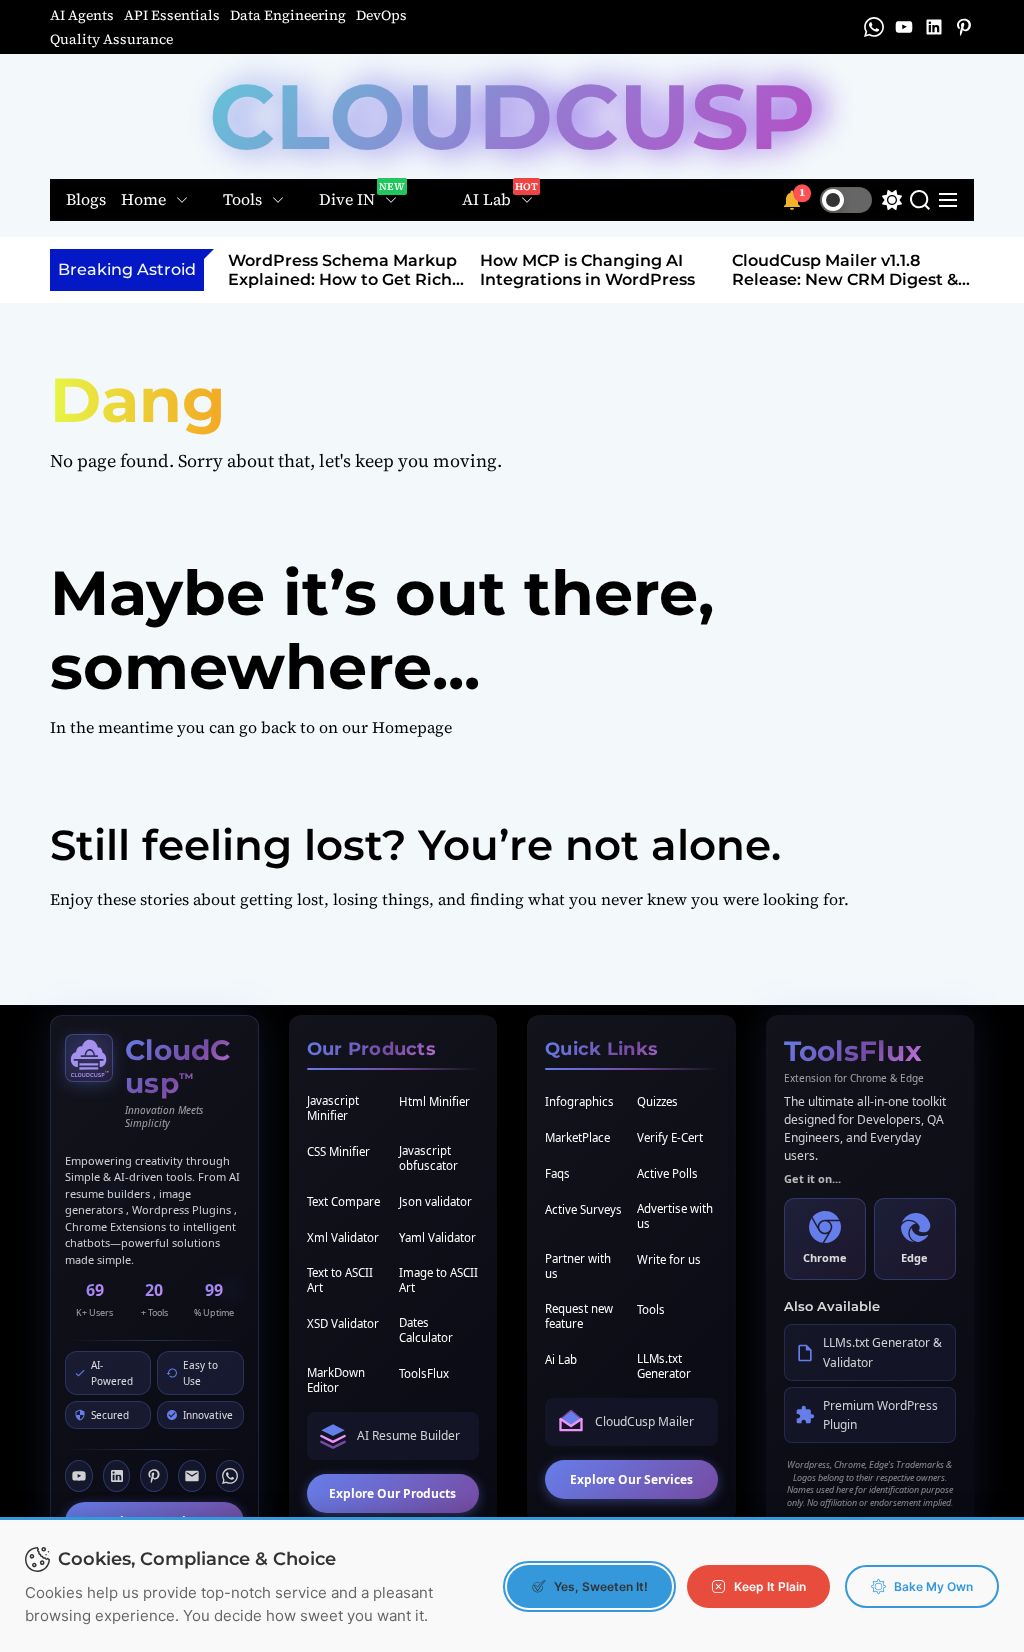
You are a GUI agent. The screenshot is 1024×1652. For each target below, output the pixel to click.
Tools (242, 200)
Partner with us (578, 1266)
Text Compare (343, 1201)
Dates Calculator (426, 1330)
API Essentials (172, 15)
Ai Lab (561, 1359)
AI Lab (486, 200)
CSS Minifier (338, 1151)
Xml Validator (343, 1237)
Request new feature (579, 1316)
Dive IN (347, 200)
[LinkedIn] (117, 1476)
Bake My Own (933, 1586)
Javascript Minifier (333, 1108)
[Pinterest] (154, 1476)
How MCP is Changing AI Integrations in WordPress (587, 270)
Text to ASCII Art (340, 1280)
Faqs (557, 1173)
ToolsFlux (424, 1373)
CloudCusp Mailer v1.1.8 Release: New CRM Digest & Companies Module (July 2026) (845, 289)
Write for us (669, 1259)
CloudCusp (512, 116)
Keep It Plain (770, 1586)
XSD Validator (343, 1323)
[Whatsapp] (230, 1476)
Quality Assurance (111, 39)
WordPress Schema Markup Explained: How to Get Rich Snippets (342, 279)
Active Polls (667, 1173)
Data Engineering (288, 15)
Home (143, 200)
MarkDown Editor (336, 1380)
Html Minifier (434, 1101)
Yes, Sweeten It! (601, 1586)
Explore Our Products (392, 1493)
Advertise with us (675, 1216)
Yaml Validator (437, 1237)
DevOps (381, 15)
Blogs (86, 200)
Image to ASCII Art (438, 1280)
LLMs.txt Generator (664, 1366)
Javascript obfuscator (428, 1158)
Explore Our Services (631, 1479)
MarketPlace (577, 1137)
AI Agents (82, 15)
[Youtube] (79, 1476)
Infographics (579, 1101)
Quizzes (657, 1101)
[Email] (192, 1476)
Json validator (435, 1201)
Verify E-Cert (670, 1137)
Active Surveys (583, 1209)
